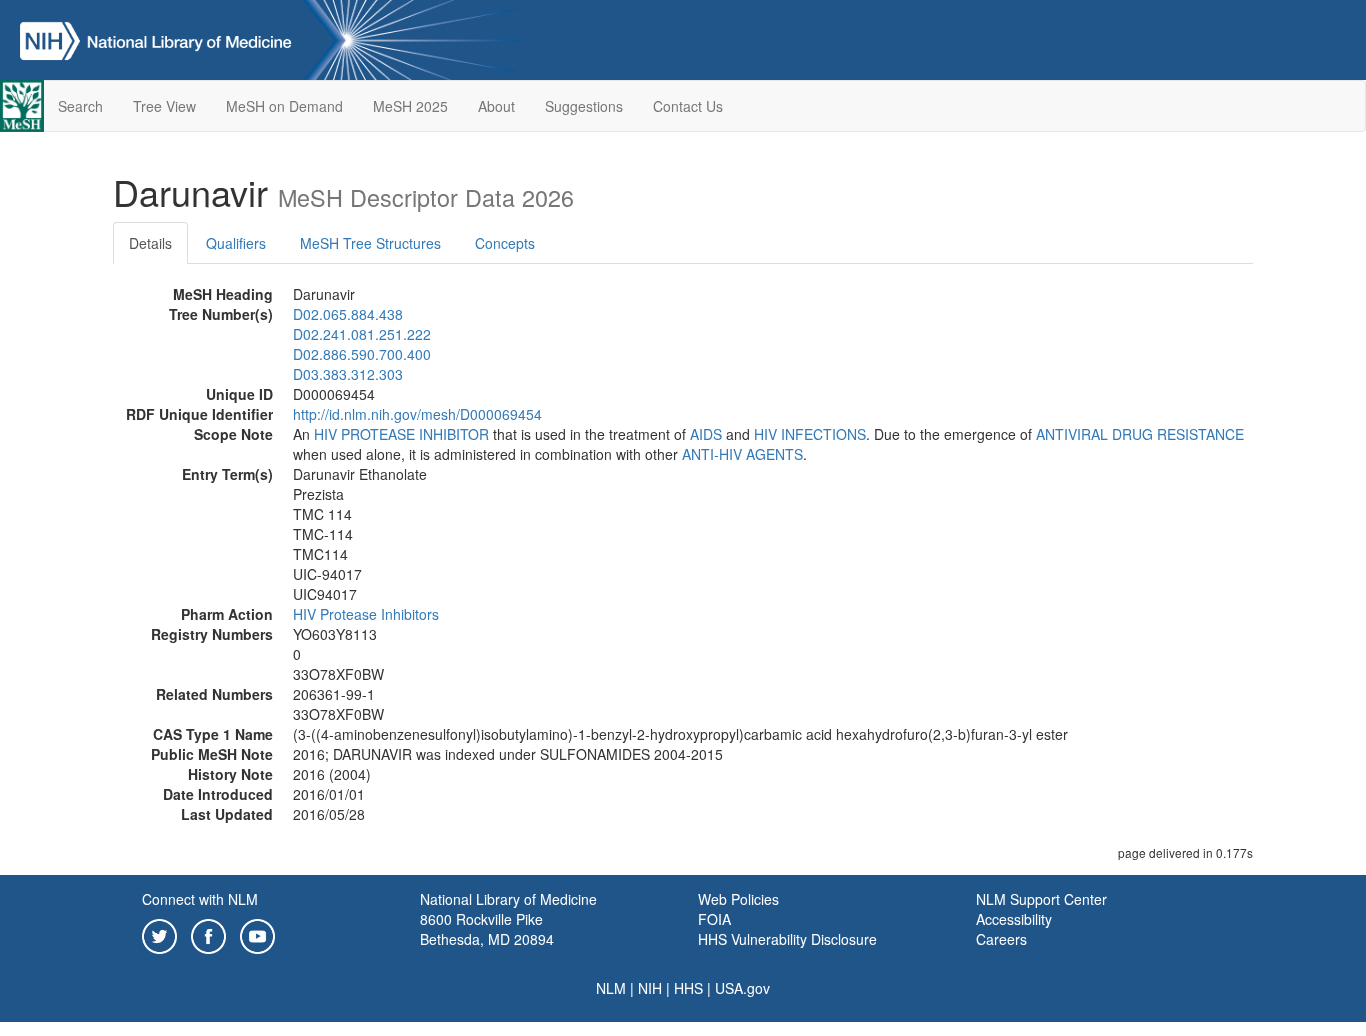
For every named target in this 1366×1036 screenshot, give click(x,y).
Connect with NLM (200, 899)
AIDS (706, 434)
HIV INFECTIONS (810, 434)
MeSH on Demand (284, 106)
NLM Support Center (1041, 899)
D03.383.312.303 (348, 374)
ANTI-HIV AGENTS (742, 454)
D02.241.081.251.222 (362, 334)
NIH (650, 988)
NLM (611, 988)
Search (80, 106)
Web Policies (738, 899)
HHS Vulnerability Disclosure (787, 939)
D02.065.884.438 (348, 314)
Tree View (164, 106)
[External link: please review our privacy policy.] (159, 934)
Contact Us (688, 106)
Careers (1001, 939)
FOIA (714, 919)
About (496, 106)
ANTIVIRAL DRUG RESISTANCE (1140, 434)
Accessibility (1014, 919)
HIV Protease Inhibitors (366, 614)
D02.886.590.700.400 (362, 354)
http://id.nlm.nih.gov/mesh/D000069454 (417, 414)
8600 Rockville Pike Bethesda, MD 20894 (487, 929)
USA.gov (742, 988)
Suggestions (584, 106)
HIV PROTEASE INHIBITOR (401, 434)
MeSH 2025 (410, 106)
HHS (688, 988)
